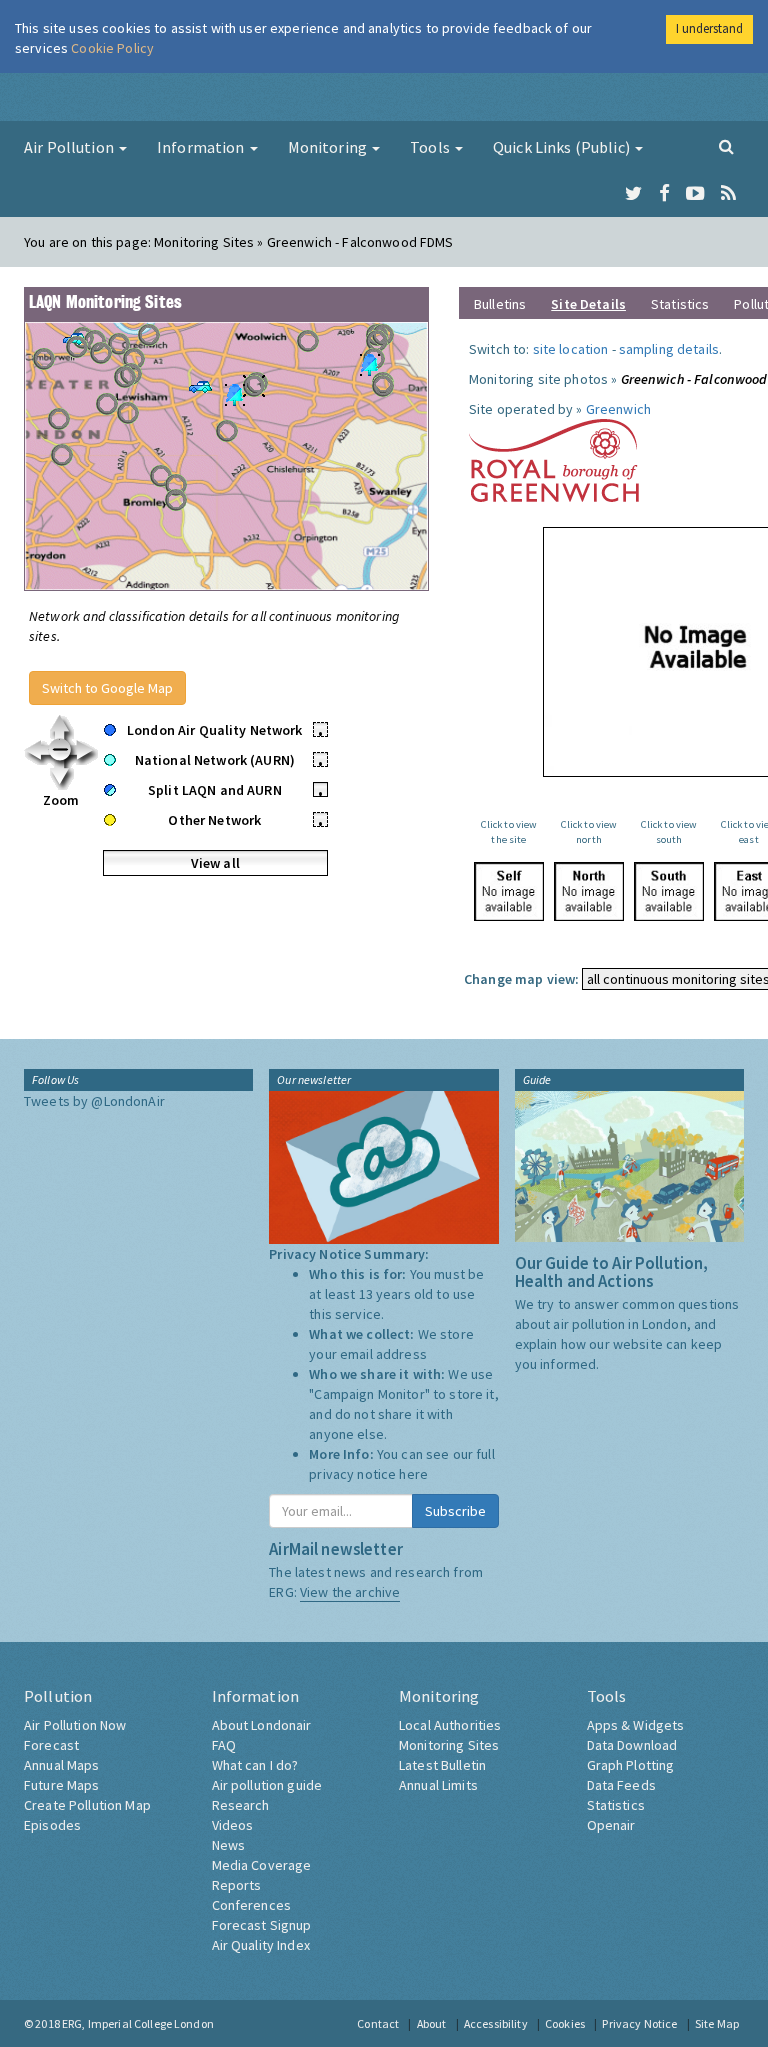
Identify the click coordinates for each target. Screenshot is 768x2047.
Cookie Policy (112, 48)
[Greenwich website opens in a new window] (554, 459)
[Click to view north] (589, 891)
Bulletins (500, 304)
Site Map (717, 2023)
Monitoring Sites (449, 1745)
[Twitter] (633, 194)
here (413, 1474)
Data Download (632, 1745)
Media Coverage (262, 1865)
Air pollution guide (267, 1785)
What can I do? (255, 1765)
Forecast (51, 1745)
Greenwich (618, 409)
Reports (237, 1885)
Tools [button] (431, 147)
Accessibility (496, 2023)
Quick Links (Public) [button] (563, 147)
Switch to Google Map (107, 688)
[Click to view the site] (509, 891)
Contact (378, 2023)
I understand (709, 28)
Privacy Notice (639, 2023)
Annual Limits (438, 1785)
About (432, 2023)
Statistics (680, 304)
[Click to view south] (669, 891)
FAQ (224, 1745)
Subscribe (455, 1511)
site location (571, 349)
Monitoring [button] (329, 147)
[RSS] (728, 194)
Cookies (565, 2023)
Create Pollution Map (87, 1805)
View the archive (350, 1592)
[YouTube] (695, 194)
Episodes (52, 1825)
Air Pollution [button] (70, 147)
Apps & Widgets (636, 1725)
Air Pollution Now (75, 1725)
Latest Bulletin (442, 1765)
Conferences (252, 1905)
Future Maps (62, 1785)
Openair (611, 1825)
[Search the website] (726, 146)
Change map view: (521, 979)
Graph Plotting (631, 1765)
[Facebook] (664, 194)
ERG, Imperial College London (138, 2023)
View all (215, 863)
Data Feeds (621, 1785)
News (229, 1845)
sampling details (669, 349)
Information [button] (202, 147)
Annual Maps (62, 1765)
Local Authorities (450, 1725)
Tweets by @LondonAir (94, 1101)
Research (241, 1805)
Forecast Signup (262, 1925)
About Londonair (262, 1725)
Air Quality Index (261, 1945)
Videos (233, 1825)
